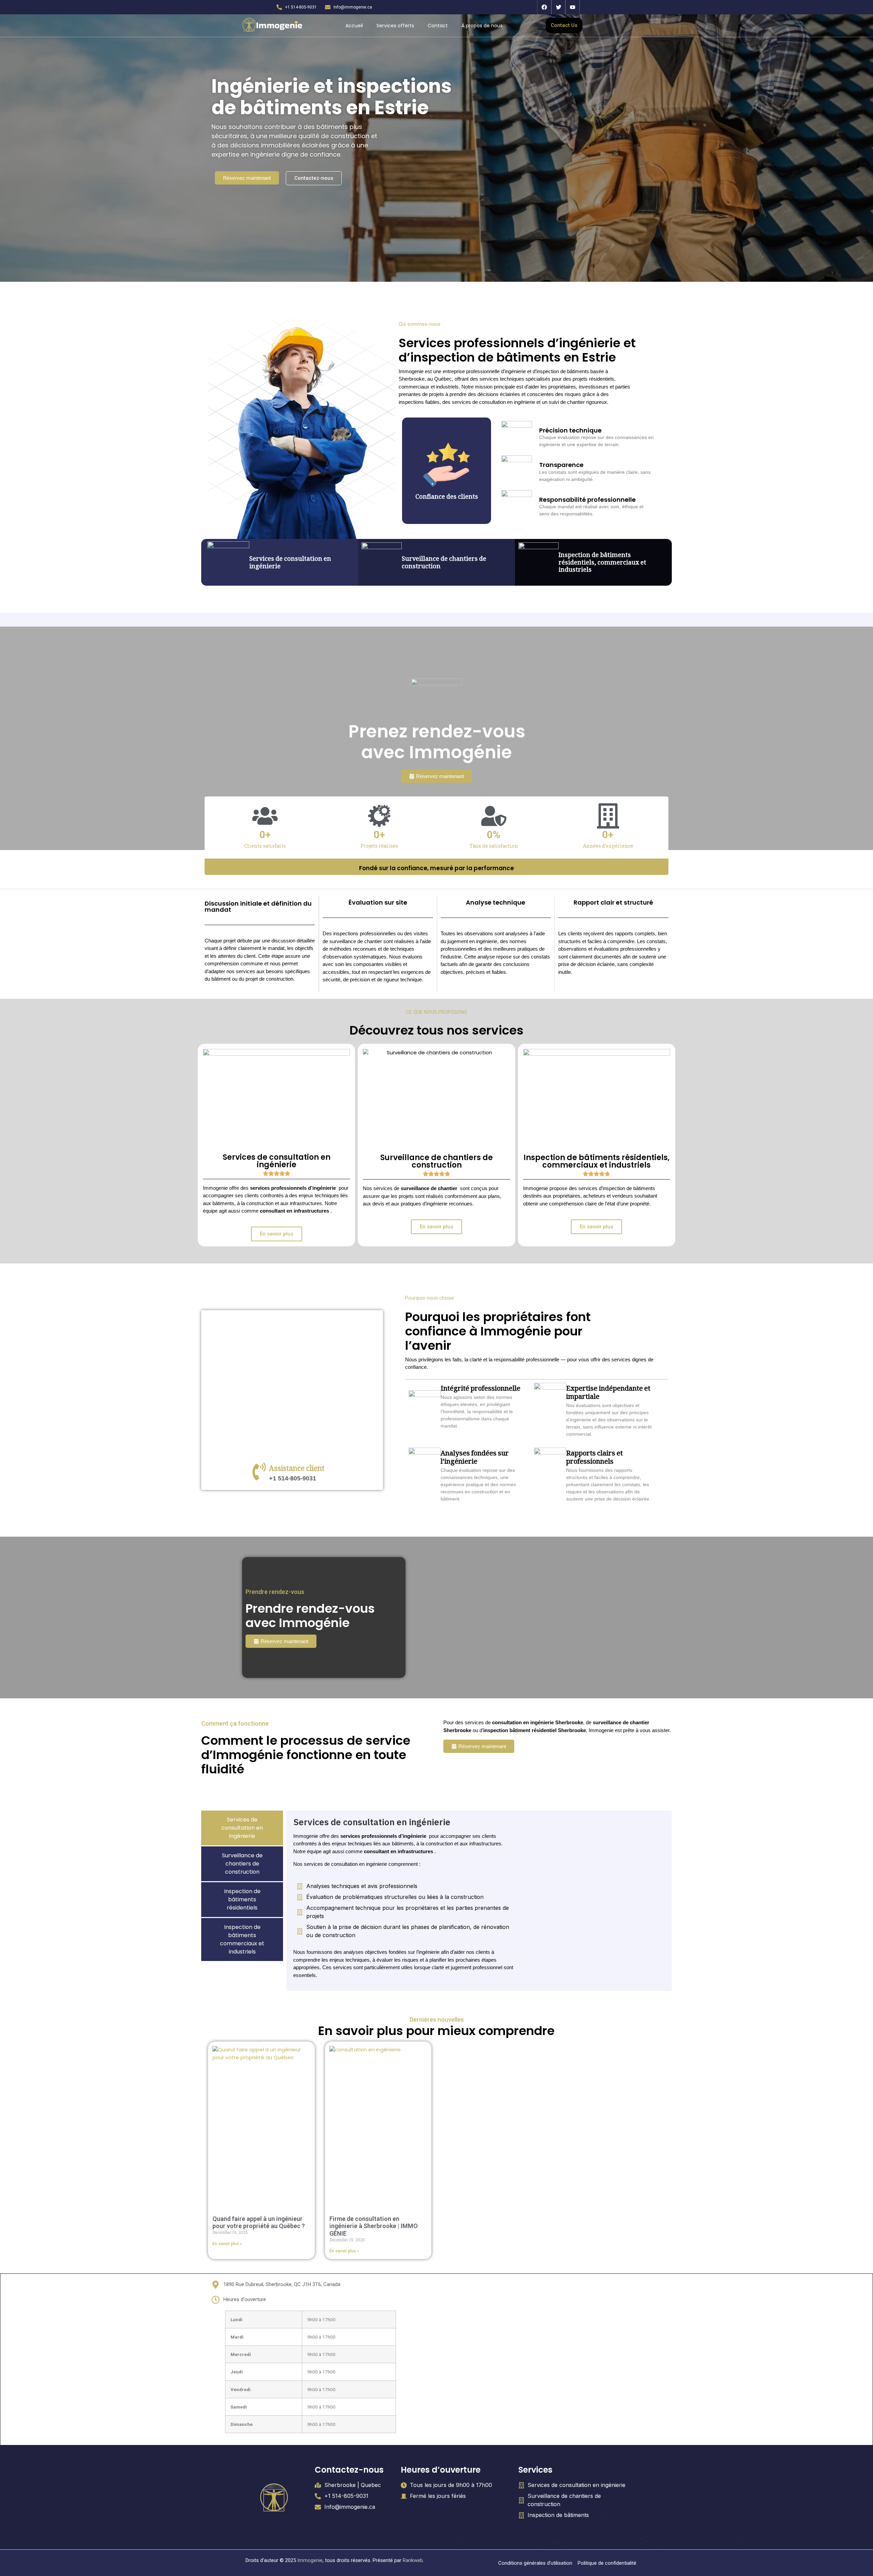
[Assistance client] (259, 1472)
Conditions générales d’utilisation (535, 2563)
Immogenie (310, 2560)
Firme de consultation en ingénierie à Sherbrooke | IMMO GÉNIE (374, 2226)
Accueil (354, 26)
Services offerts (395, 26)
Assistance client (297, 1470)
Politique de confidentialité (607, 2563)
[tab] (242, 1828)
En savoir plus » (227, 2244)
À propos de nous (482, 26)
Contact (438, 26)
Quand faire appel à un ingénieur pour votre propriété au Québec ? (259, 2222)
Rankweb (413, 2560)
